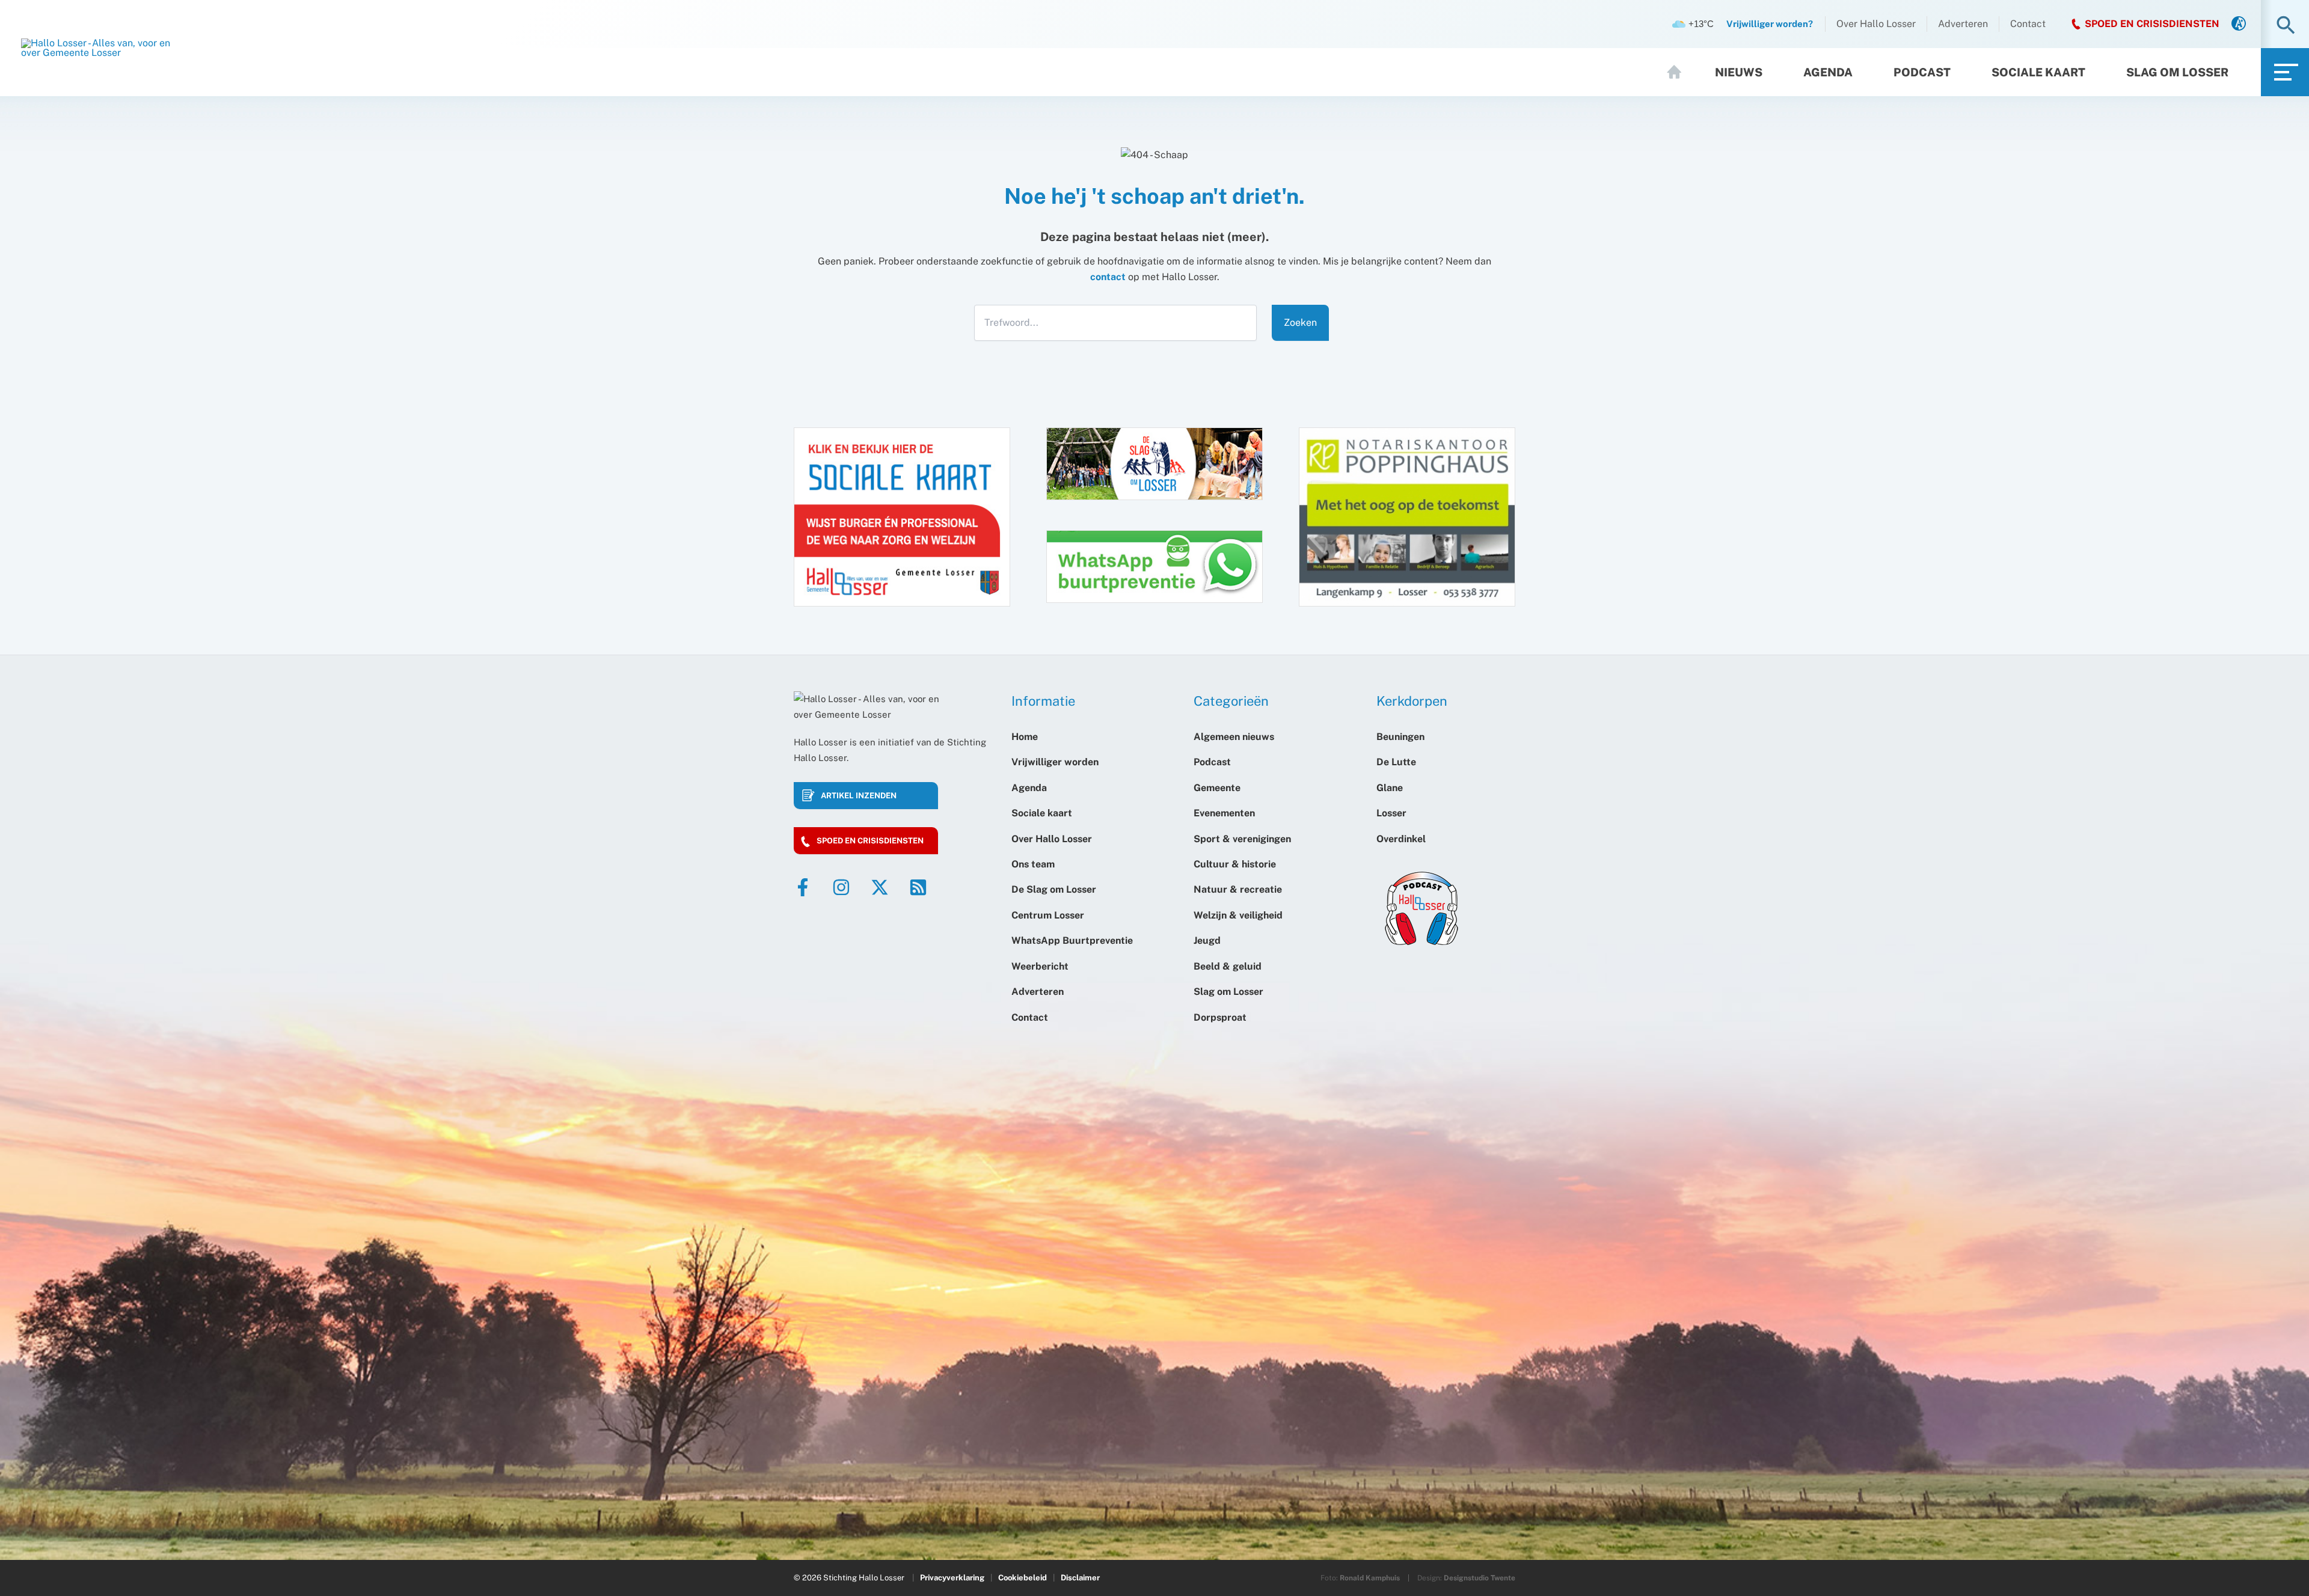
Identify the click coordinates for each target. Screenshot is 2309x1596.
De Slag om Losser (1054, 889)
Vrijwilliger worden (1055, 762)
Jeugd (1207, 940)
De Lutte (1396, 762)
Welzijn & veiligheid (1238, 915)
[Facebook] (803, 887)
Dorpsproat (1220, 1017)
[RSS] (918, 887)
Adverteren (1963, 24)
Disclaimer (1080, 1578)
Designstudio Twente (1480, 1578)
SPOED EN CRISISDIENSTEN (2152, 24)
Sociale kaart (2038, 72)
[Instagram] (841, 887)
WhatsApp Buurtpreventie (1072, 940)
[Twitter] (880, 887)
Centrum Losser (1048, 915)
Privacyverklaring (952, 1578)
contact (1108, 277)
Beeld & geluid (1228, 966)
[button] (2286, 26)
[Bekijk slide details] (1407, 516)
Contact (2028, 24)
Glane (1390, 788)
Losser (1391, 813)
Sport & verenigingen (1242, 839)
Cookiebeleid (1023, 1578)
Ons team (1033, 864)
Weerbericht (1040, 966)
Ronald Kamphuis (1370, 1578)
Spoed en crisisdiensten (870, 841)
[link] (2239, 24)
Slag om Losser (2177, 72)
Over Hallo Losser (1876, 24)
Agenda (1828, 72)
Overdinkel (1401, 839)
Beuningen (1400, 737)
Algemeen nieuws (1234, 737)
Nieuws (1739, 72)
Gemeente (1217, 788)
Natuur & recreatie (1238, 889)
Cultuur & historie (1235, 864)
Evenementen (1224, 813)
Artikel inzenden (859, 796)
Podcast (1922, 72)
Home (1679, 72)
